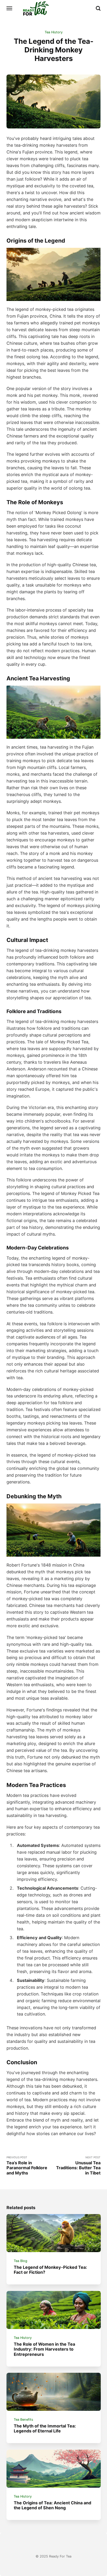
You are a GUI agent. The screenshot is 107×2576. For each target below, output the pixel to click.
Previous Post (27, 2166)
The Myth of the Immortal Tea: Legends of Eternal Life (45, 2428)
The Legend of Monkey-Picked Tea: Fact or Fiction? (50, 2270)
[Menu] (10, 8)
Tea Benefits (24, 2420)
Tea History (54, 32)
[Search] (98, 8)
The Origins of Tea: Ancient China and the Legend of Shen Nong (52, 2505)
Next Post (78, 2166)
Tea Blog (21, 2261)
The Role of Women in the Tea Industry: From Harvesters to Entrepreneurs (44, 2349)
